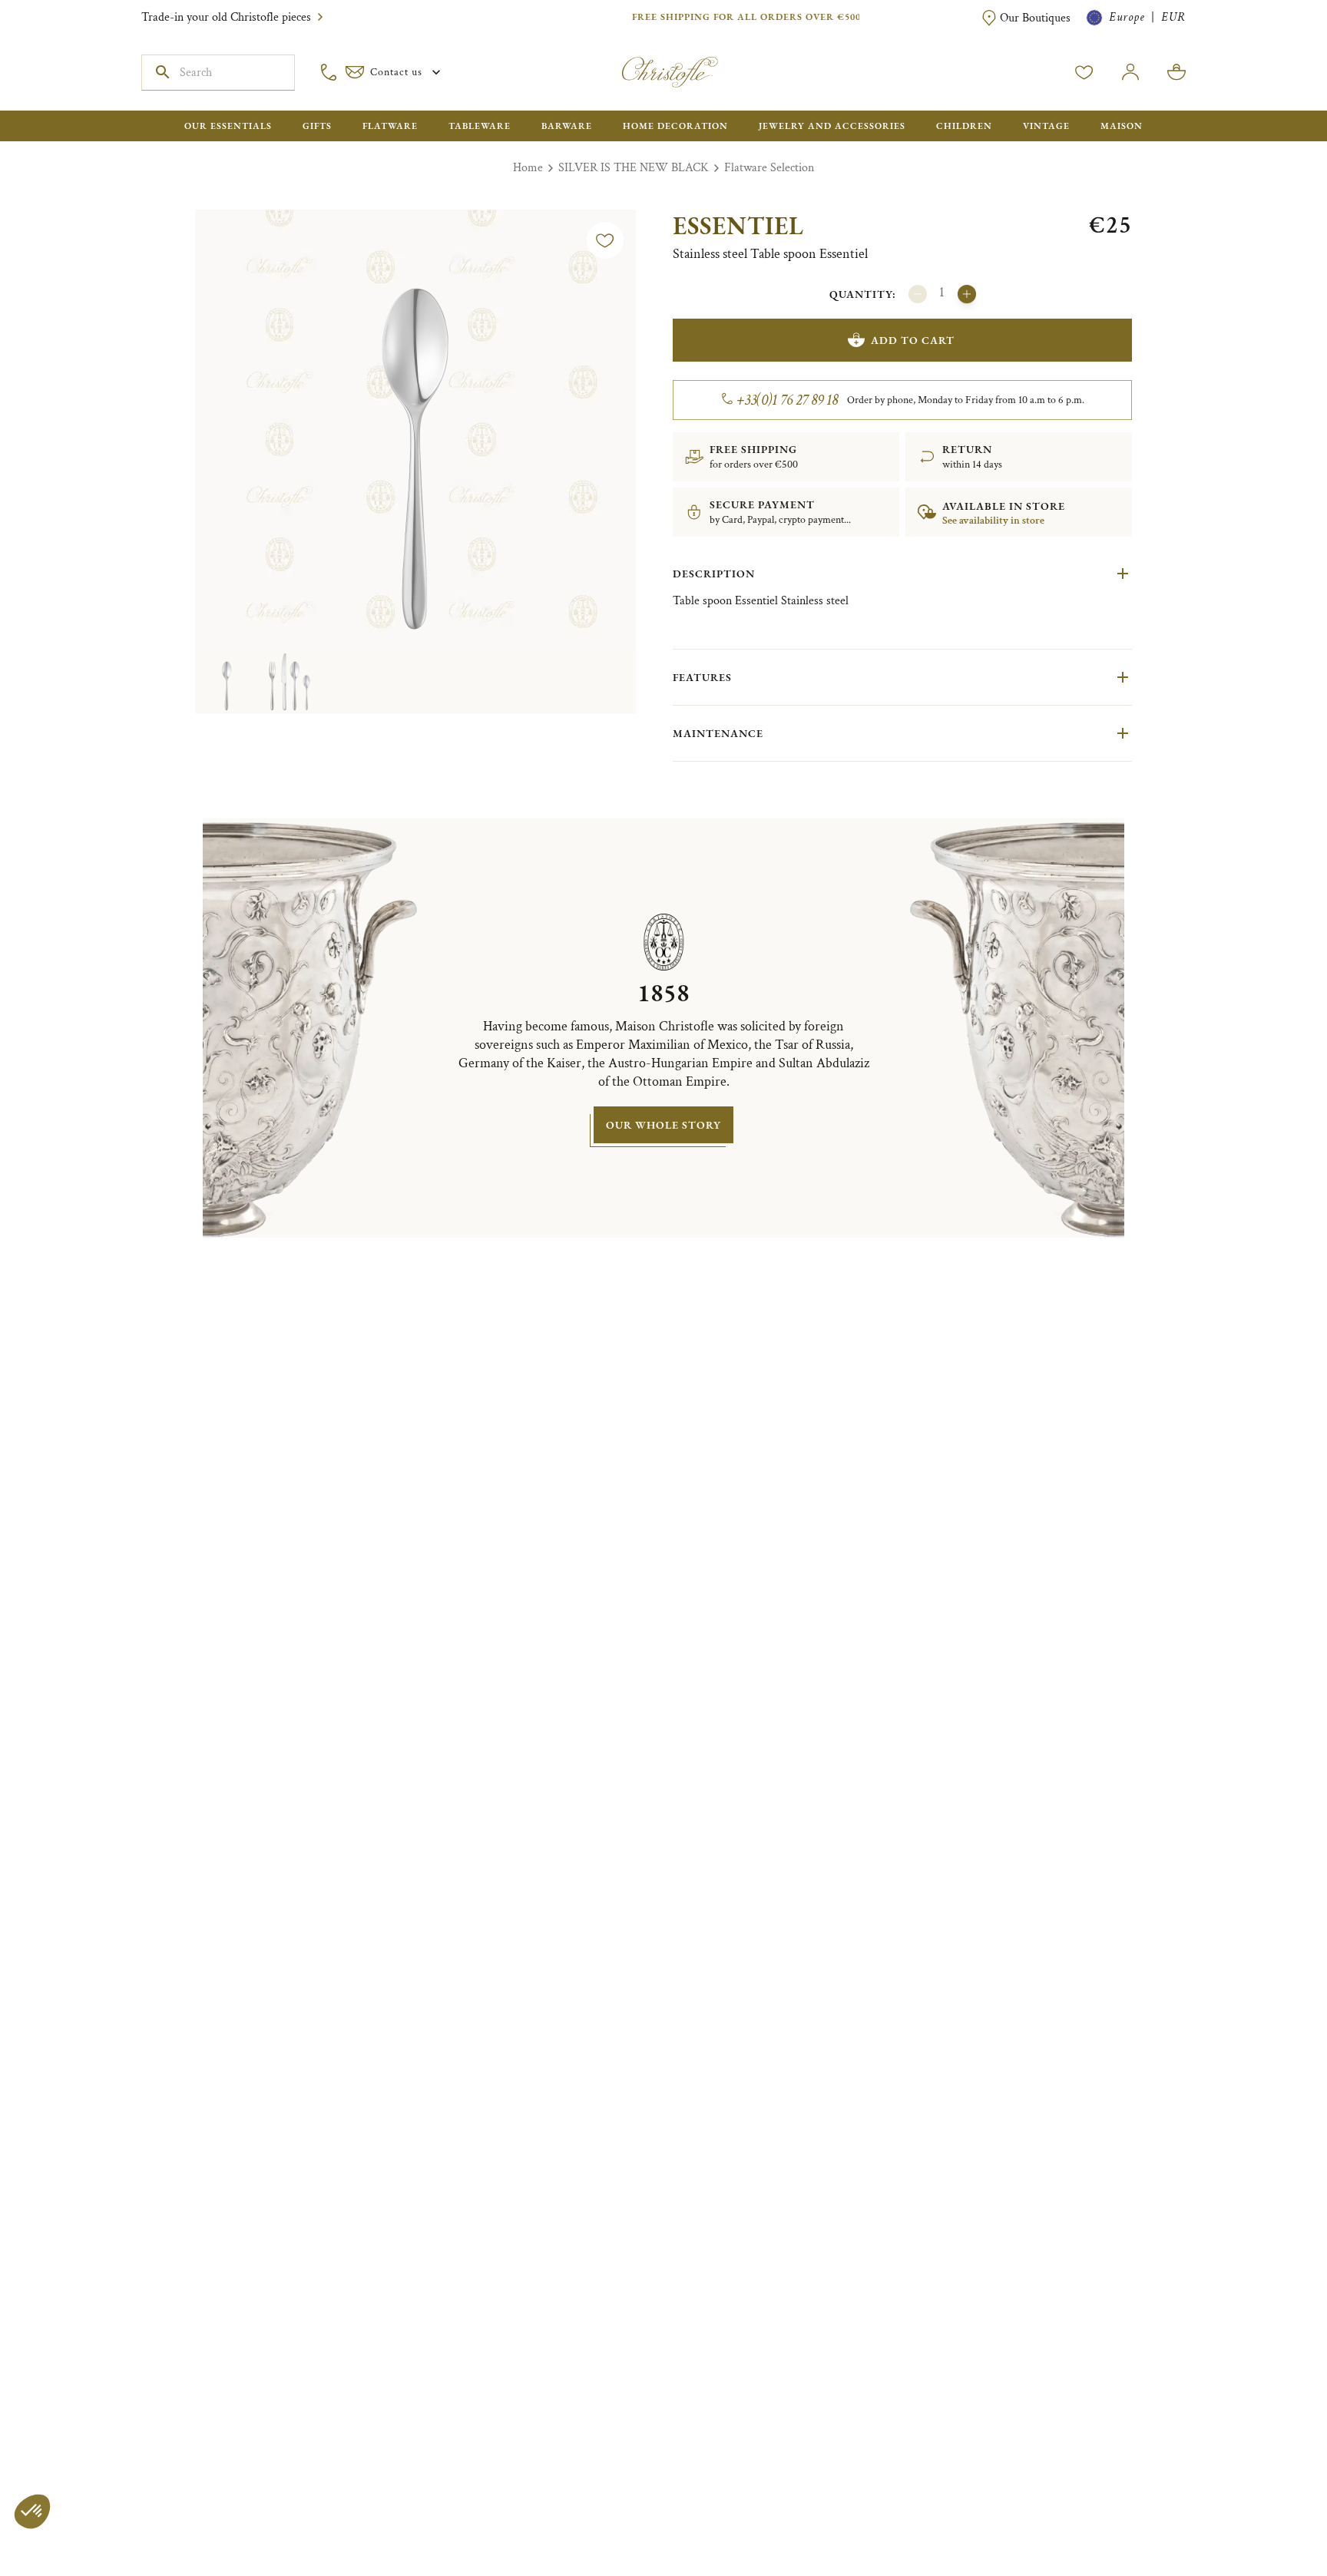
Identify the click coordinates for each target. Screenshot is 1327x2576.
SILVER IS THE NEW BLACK (634, 168)
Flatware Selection (769, 168)
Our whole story (663, 1125)
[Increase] (967, 294)
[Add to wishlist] (605, 240)
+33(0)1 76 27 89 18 (788, 400)
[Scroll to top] (1267, 2516)
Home (528, 168)
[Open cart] (1176, 72)
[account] (1084, 72)
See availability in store (993, 521)
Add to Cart (913, 340)
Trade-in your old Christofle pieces (226, 17)
